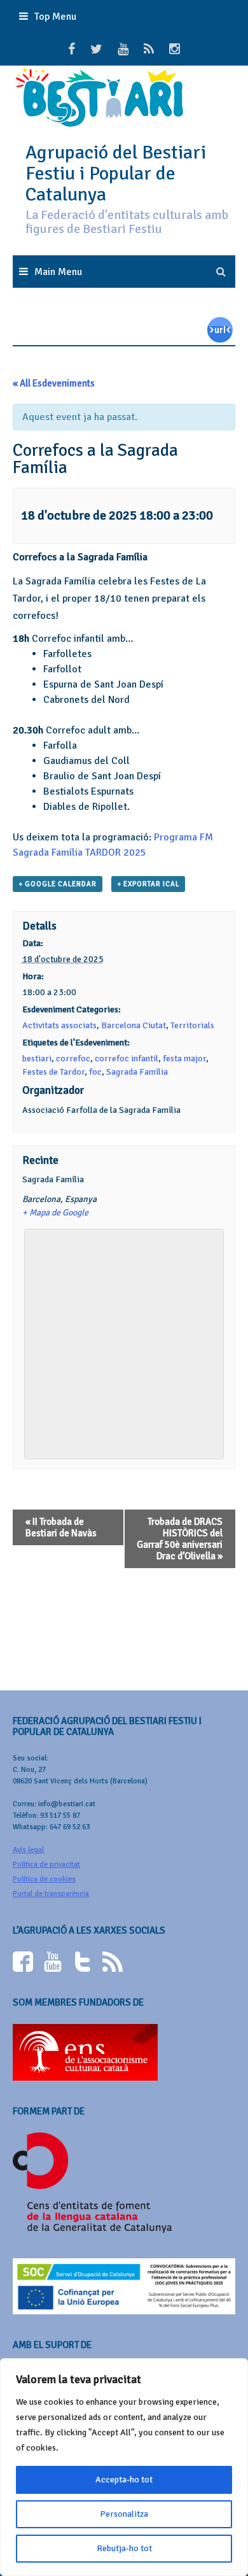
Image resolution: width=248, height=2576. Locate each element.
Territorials (192, 1025)
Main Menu (58, 272)
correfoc (73, 1058)
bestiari (37, 1058)
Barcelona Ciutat (134, 1025)
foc (95, 1072)
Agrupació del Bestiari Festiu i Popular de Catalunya (116, 173)
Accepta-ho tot (124, 2480)
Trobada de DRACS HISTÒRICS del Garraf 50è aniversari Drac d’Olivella (180, 1539)
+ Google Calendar (58, 884)
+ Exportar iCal (148, 884)
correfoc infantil (127, 1058)
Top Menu (55, 17)
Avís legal (28, 1850)
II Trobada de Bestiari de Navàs (61, 1527)
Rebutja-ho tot (124, 2548)
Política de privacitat (46, 1865)
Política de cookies (44, 1879)
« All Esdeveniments (54, 383)
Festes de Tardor (53, 1072)
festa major (184, 1058)
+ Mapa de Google (55, 1213)
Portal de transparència (51, 1894)
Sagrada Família (137, 1072)
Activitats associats (59, 1025)
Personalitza (124, 2514)
